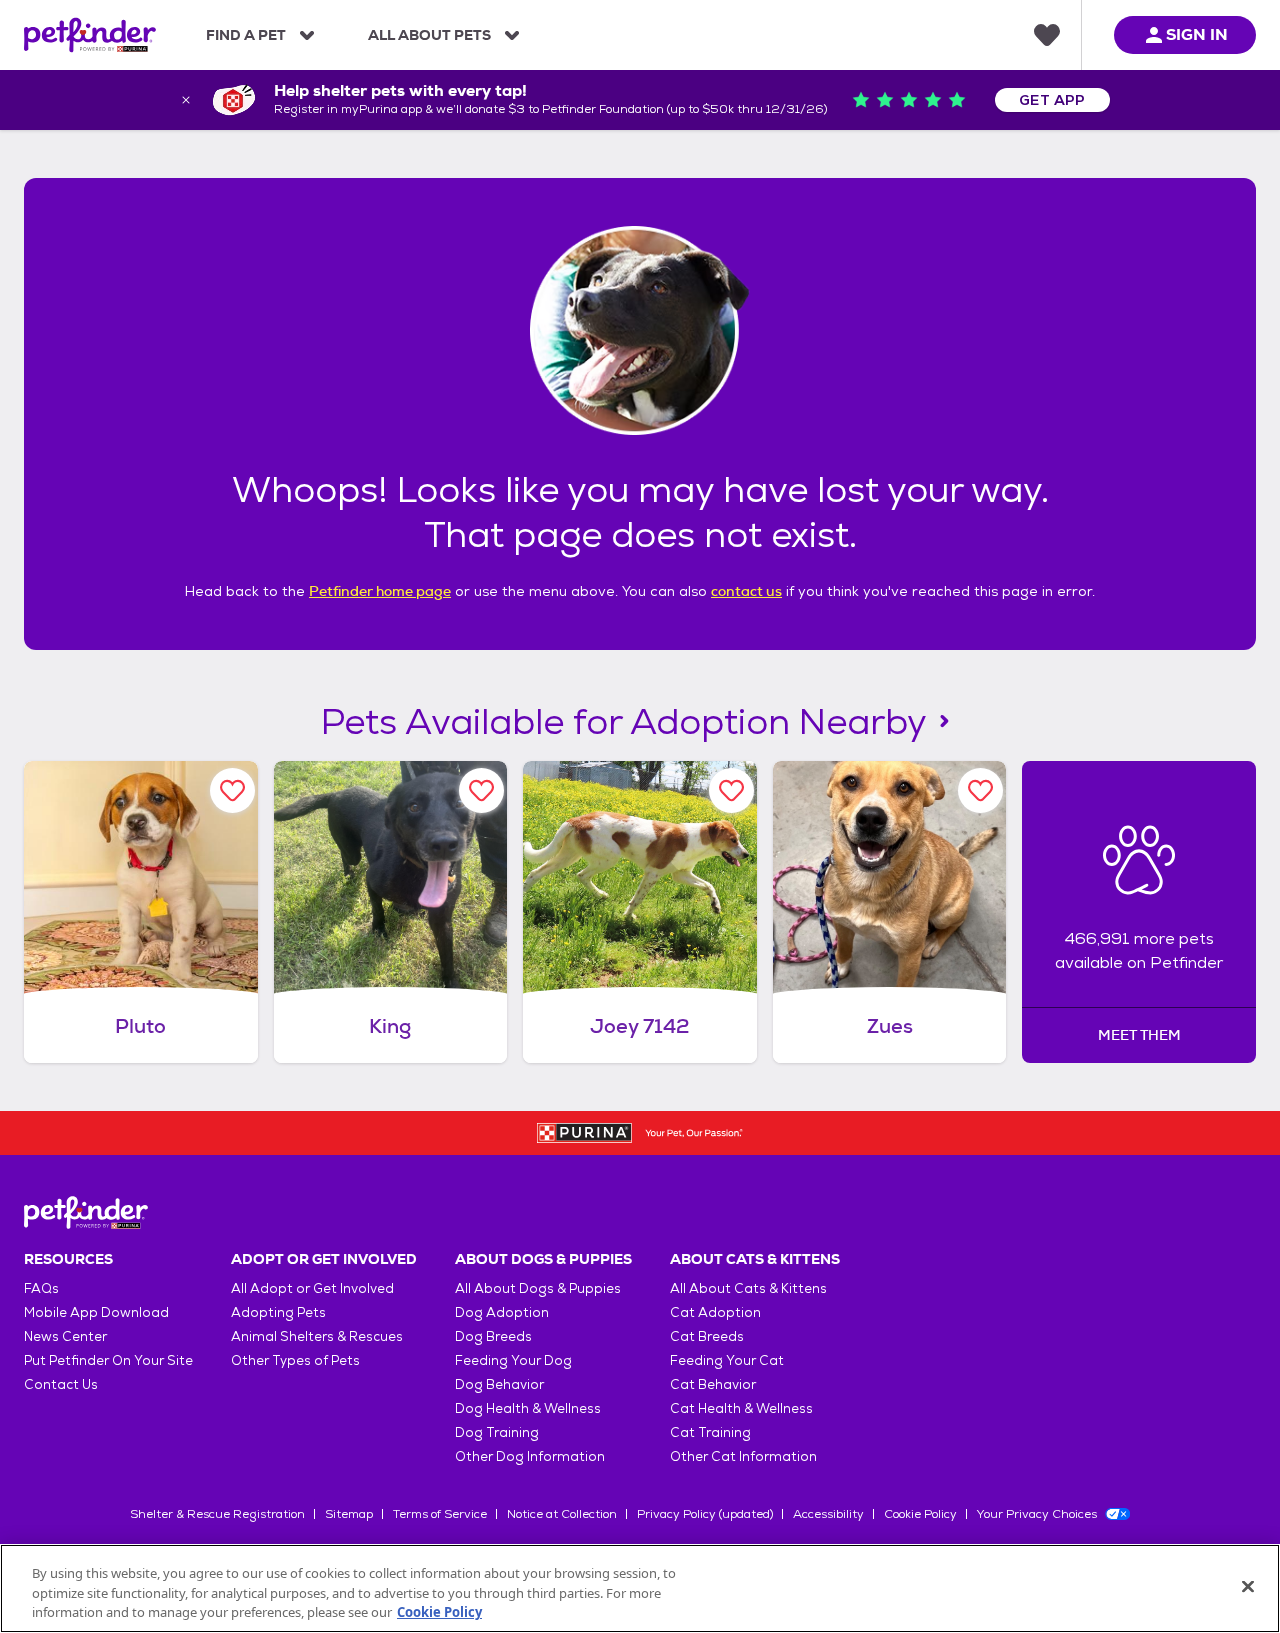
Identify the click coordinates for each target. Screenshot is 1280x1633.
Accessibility (828, 1514)
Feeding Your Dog (513, 1360)
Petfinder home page (380, 591)
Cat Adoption (715, 1312)
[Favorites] (1047, 35)
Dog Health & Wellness (528, 1408)
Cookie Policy (920, 1514)
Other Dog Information (530, 1456)
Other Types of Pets (295, 1360)
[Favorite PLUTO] (232, 790)
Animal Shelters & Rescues (317, 1336)
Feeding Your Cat (727, 1360)
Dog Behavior (499, 1384)
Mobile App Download (96, 1312)
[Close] (1248, 1586)
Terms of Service (440, 1514)
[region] (640, 1588)
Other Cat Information (743, 1456)
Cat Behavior (713, 1384)
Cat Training (710, 1432)
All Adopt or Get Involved (312, 1288)
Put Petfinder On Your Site (108, 1360)
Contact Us (61, 1384)
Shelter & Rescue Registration (217, 1514)
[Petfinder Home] (90, 35)
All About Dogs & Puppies (538, 1288)
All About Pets (429, 35)
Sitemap (349, 1514)
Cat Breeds (707, 1336)
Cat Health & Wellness (741, 1408)
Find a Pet (246, 35)
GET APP (1052, 100)
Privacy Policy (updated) (705, 1514)
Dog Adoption (502, 1312)
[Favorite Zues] (980, 790)
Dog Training (497, 1432)
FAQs (41, 1288)
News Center (65, 1336)
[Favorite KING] (481, 790)
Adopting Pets (278, 1312)
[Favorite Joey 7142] (731, 790)
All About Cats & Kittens (748, 1288)
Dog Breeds (493, 1336)
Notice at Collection (562, 1514)
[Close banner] (186, 100)
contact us (746, 591)
